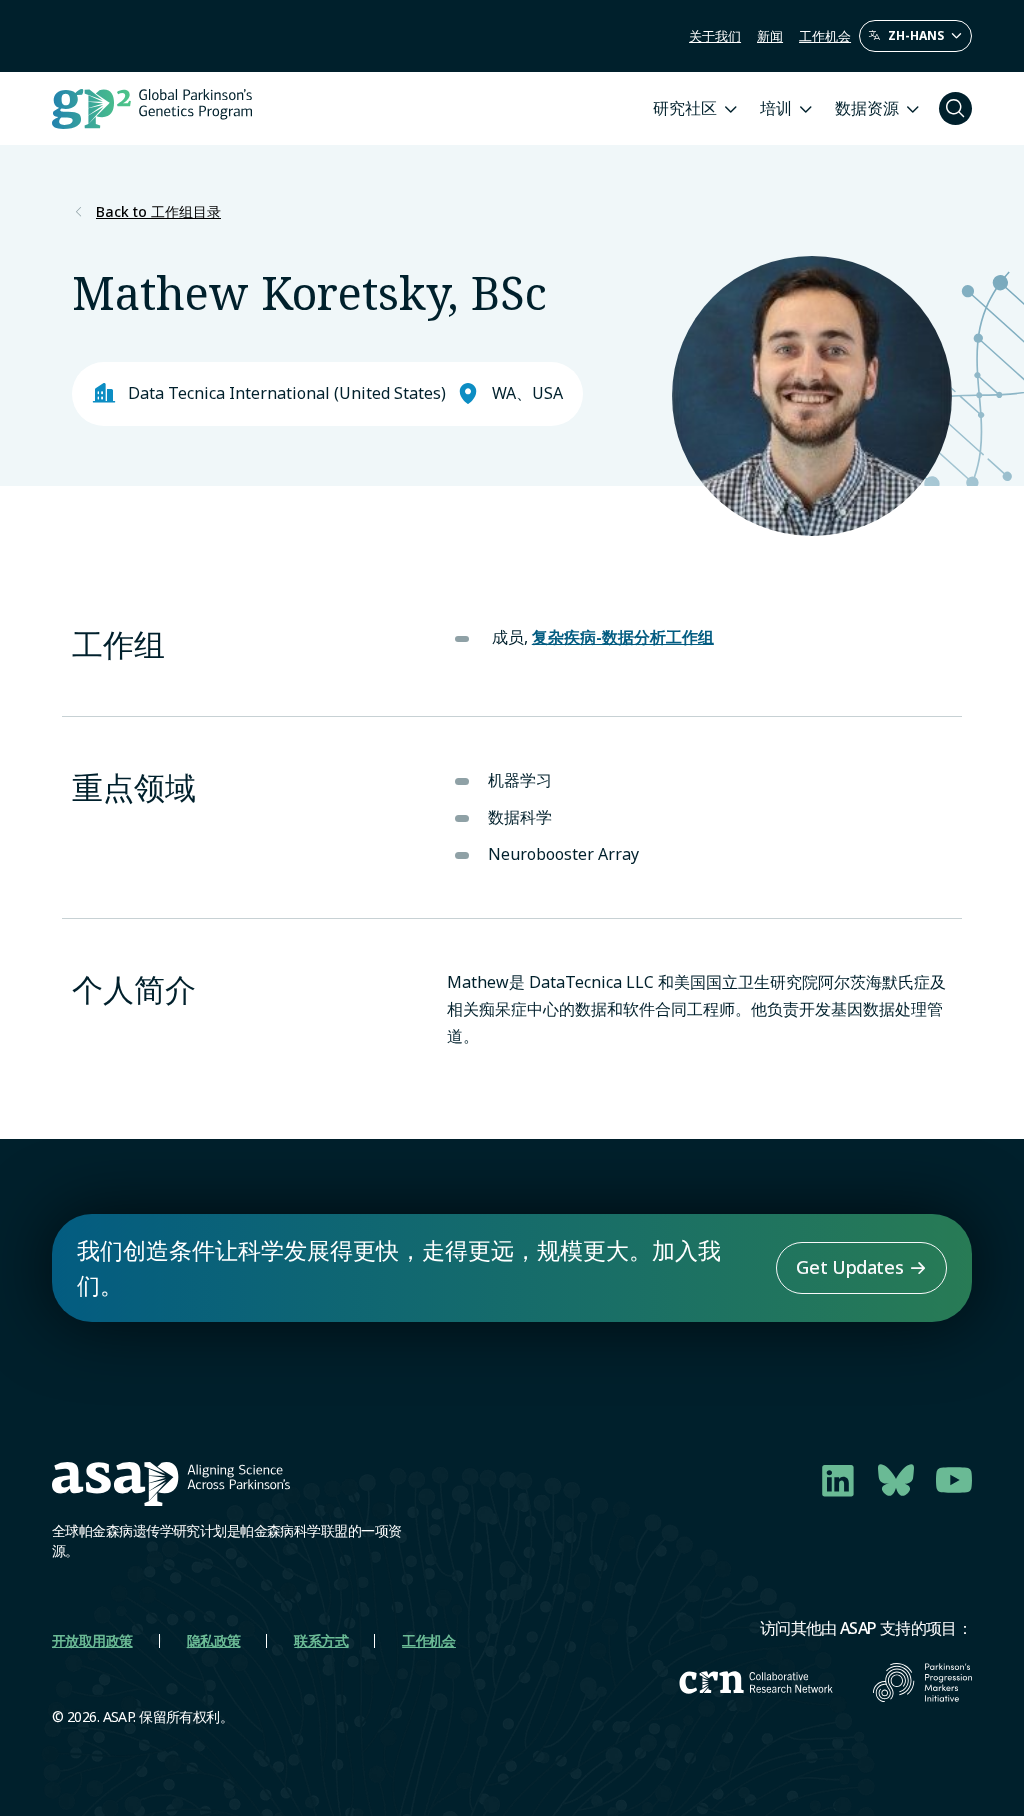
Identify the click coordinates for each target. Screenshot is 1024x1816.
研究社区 (685, 108)
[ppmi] (922, 1682)
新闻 (770, 36)
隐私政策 (214, 1640)
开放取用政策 (92, 1640)
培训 (776, 108)
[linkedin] (838, 1480)
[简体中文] (915, 36)
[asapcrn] (756, 1682)
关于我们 (715, 36)
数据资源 (867, 108)
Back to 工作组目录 (158, 212)
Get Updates (849, 1267)
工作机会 (825, 36)
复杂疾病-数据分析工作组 (623, 637)
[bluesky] (896, 1480)
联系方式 (321, 1640)
